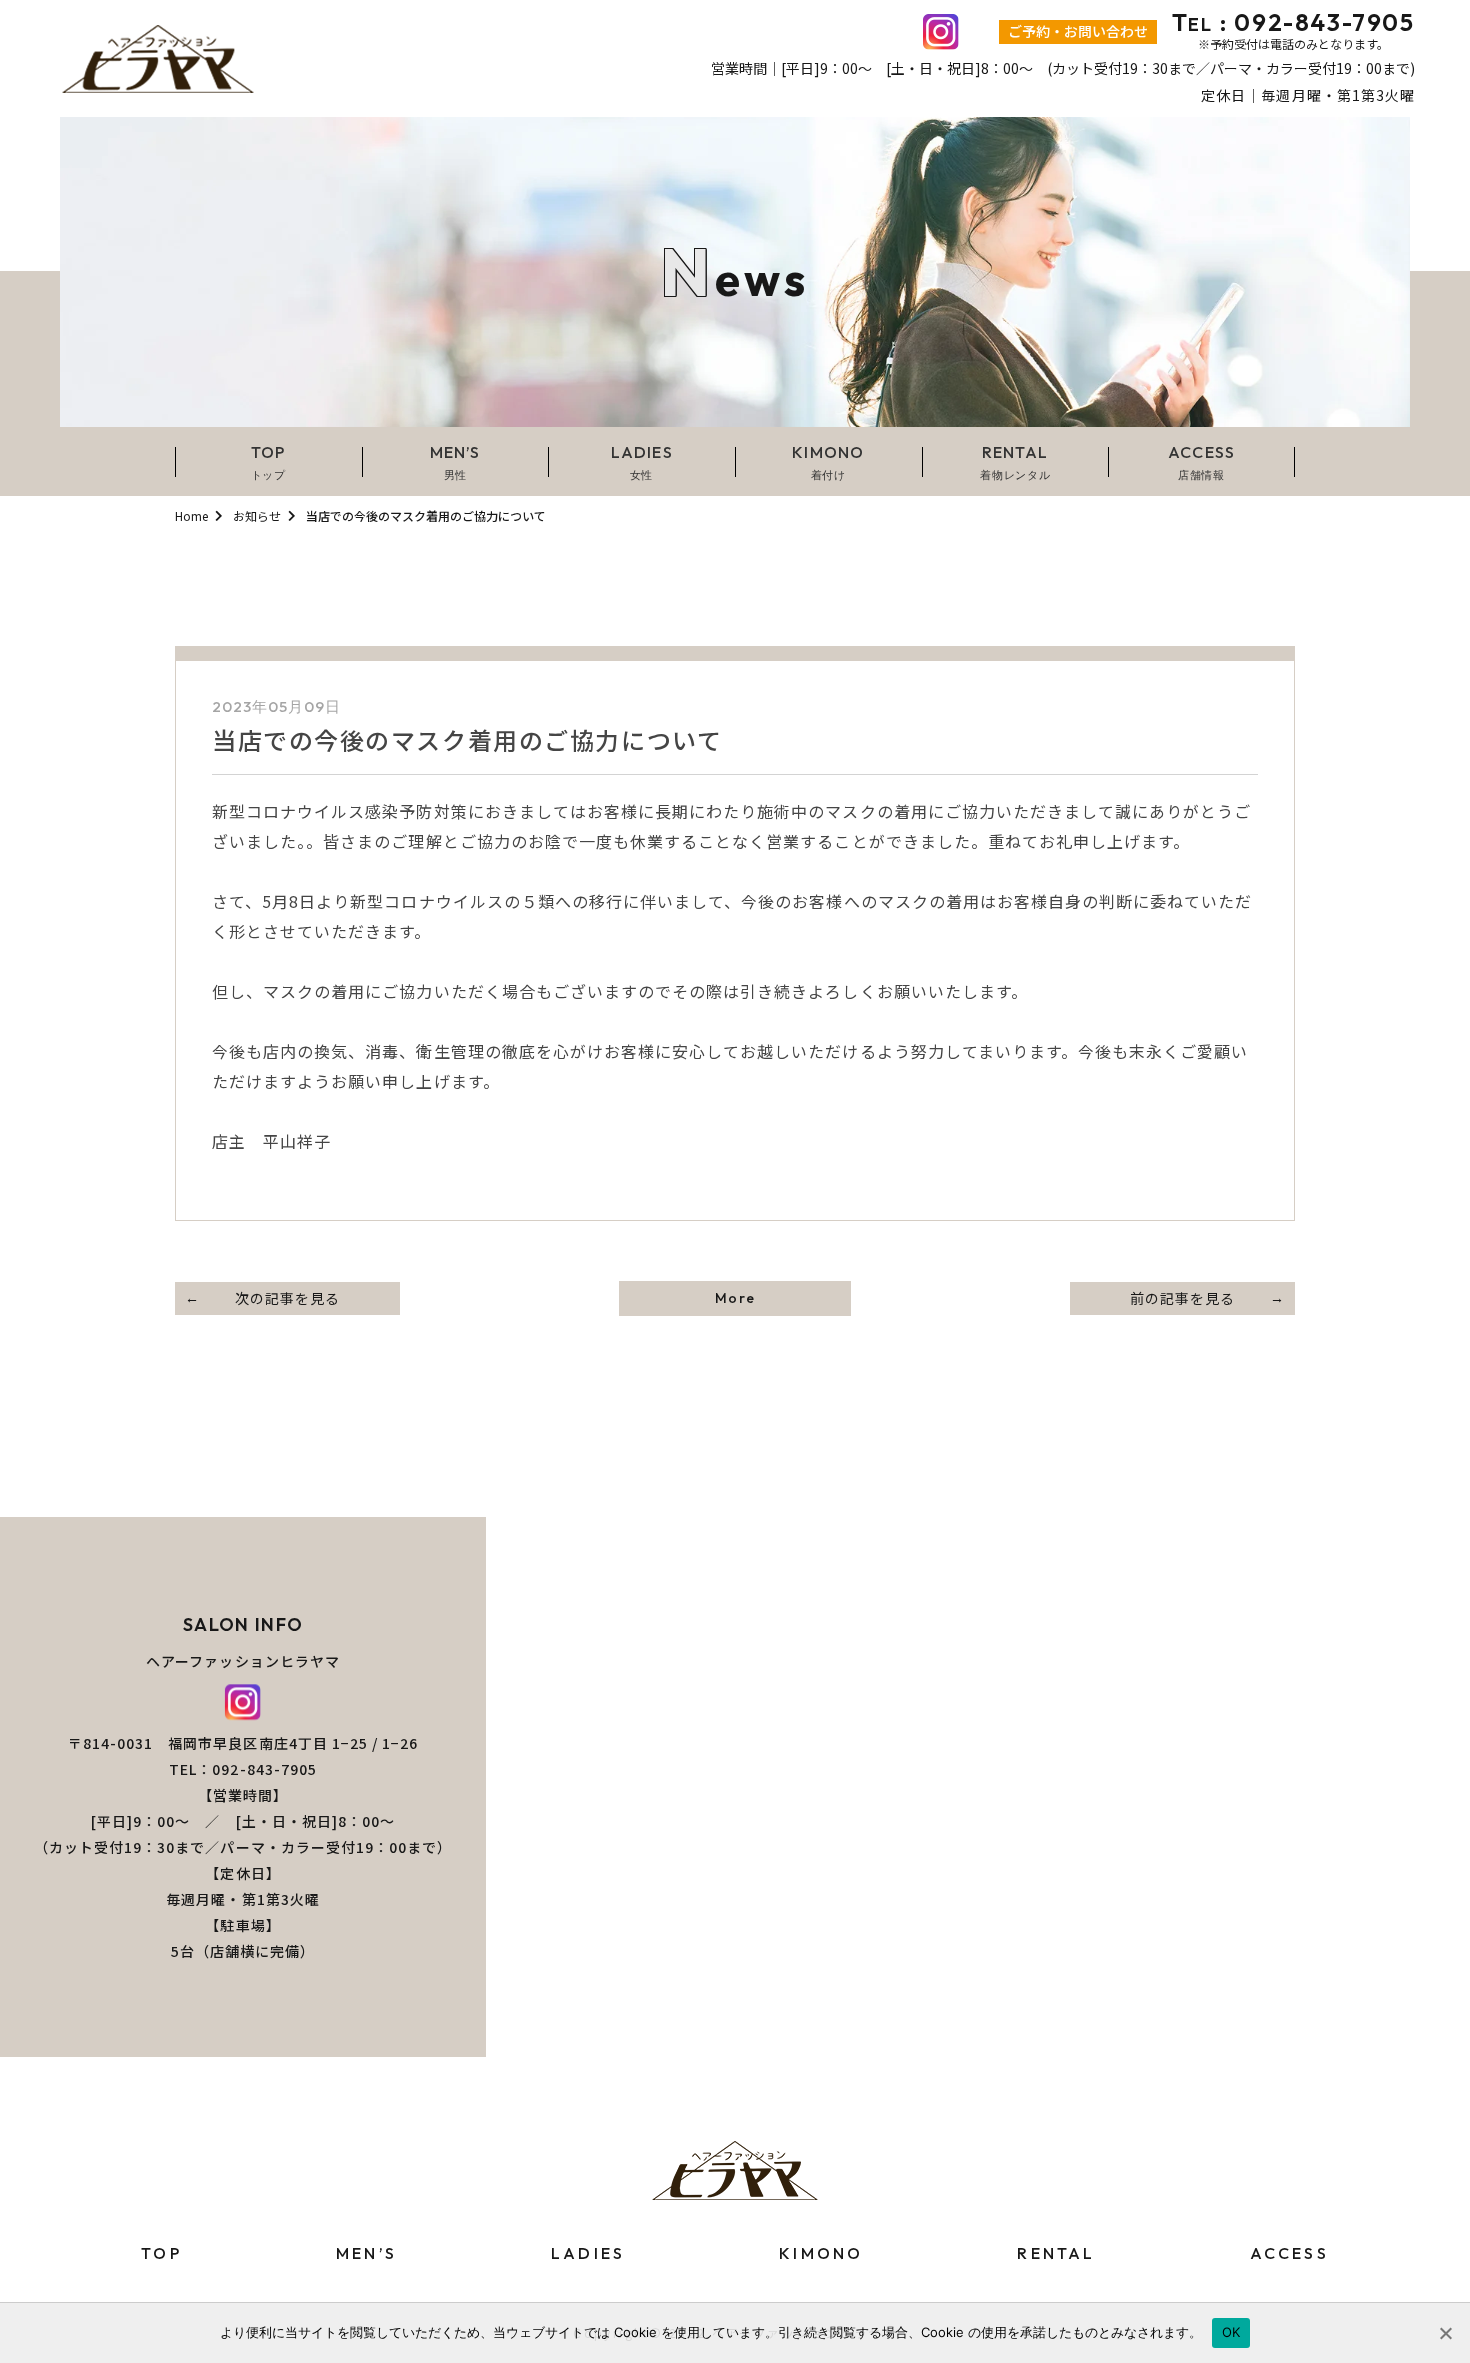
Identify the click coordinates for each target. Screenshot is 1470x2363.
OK (1231, 2332)
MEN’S (366, 2253)
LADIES (588, 2253)
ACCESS (1289, 2253)
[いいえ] (1445, 2333)
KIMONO (821, 2253)
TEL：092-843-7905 (243, 1769)
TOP (161, 2253)
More (734, 1298)
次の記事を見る (287, 1298)
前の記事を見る (1182, 1298)
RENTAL (1056, 2253)
